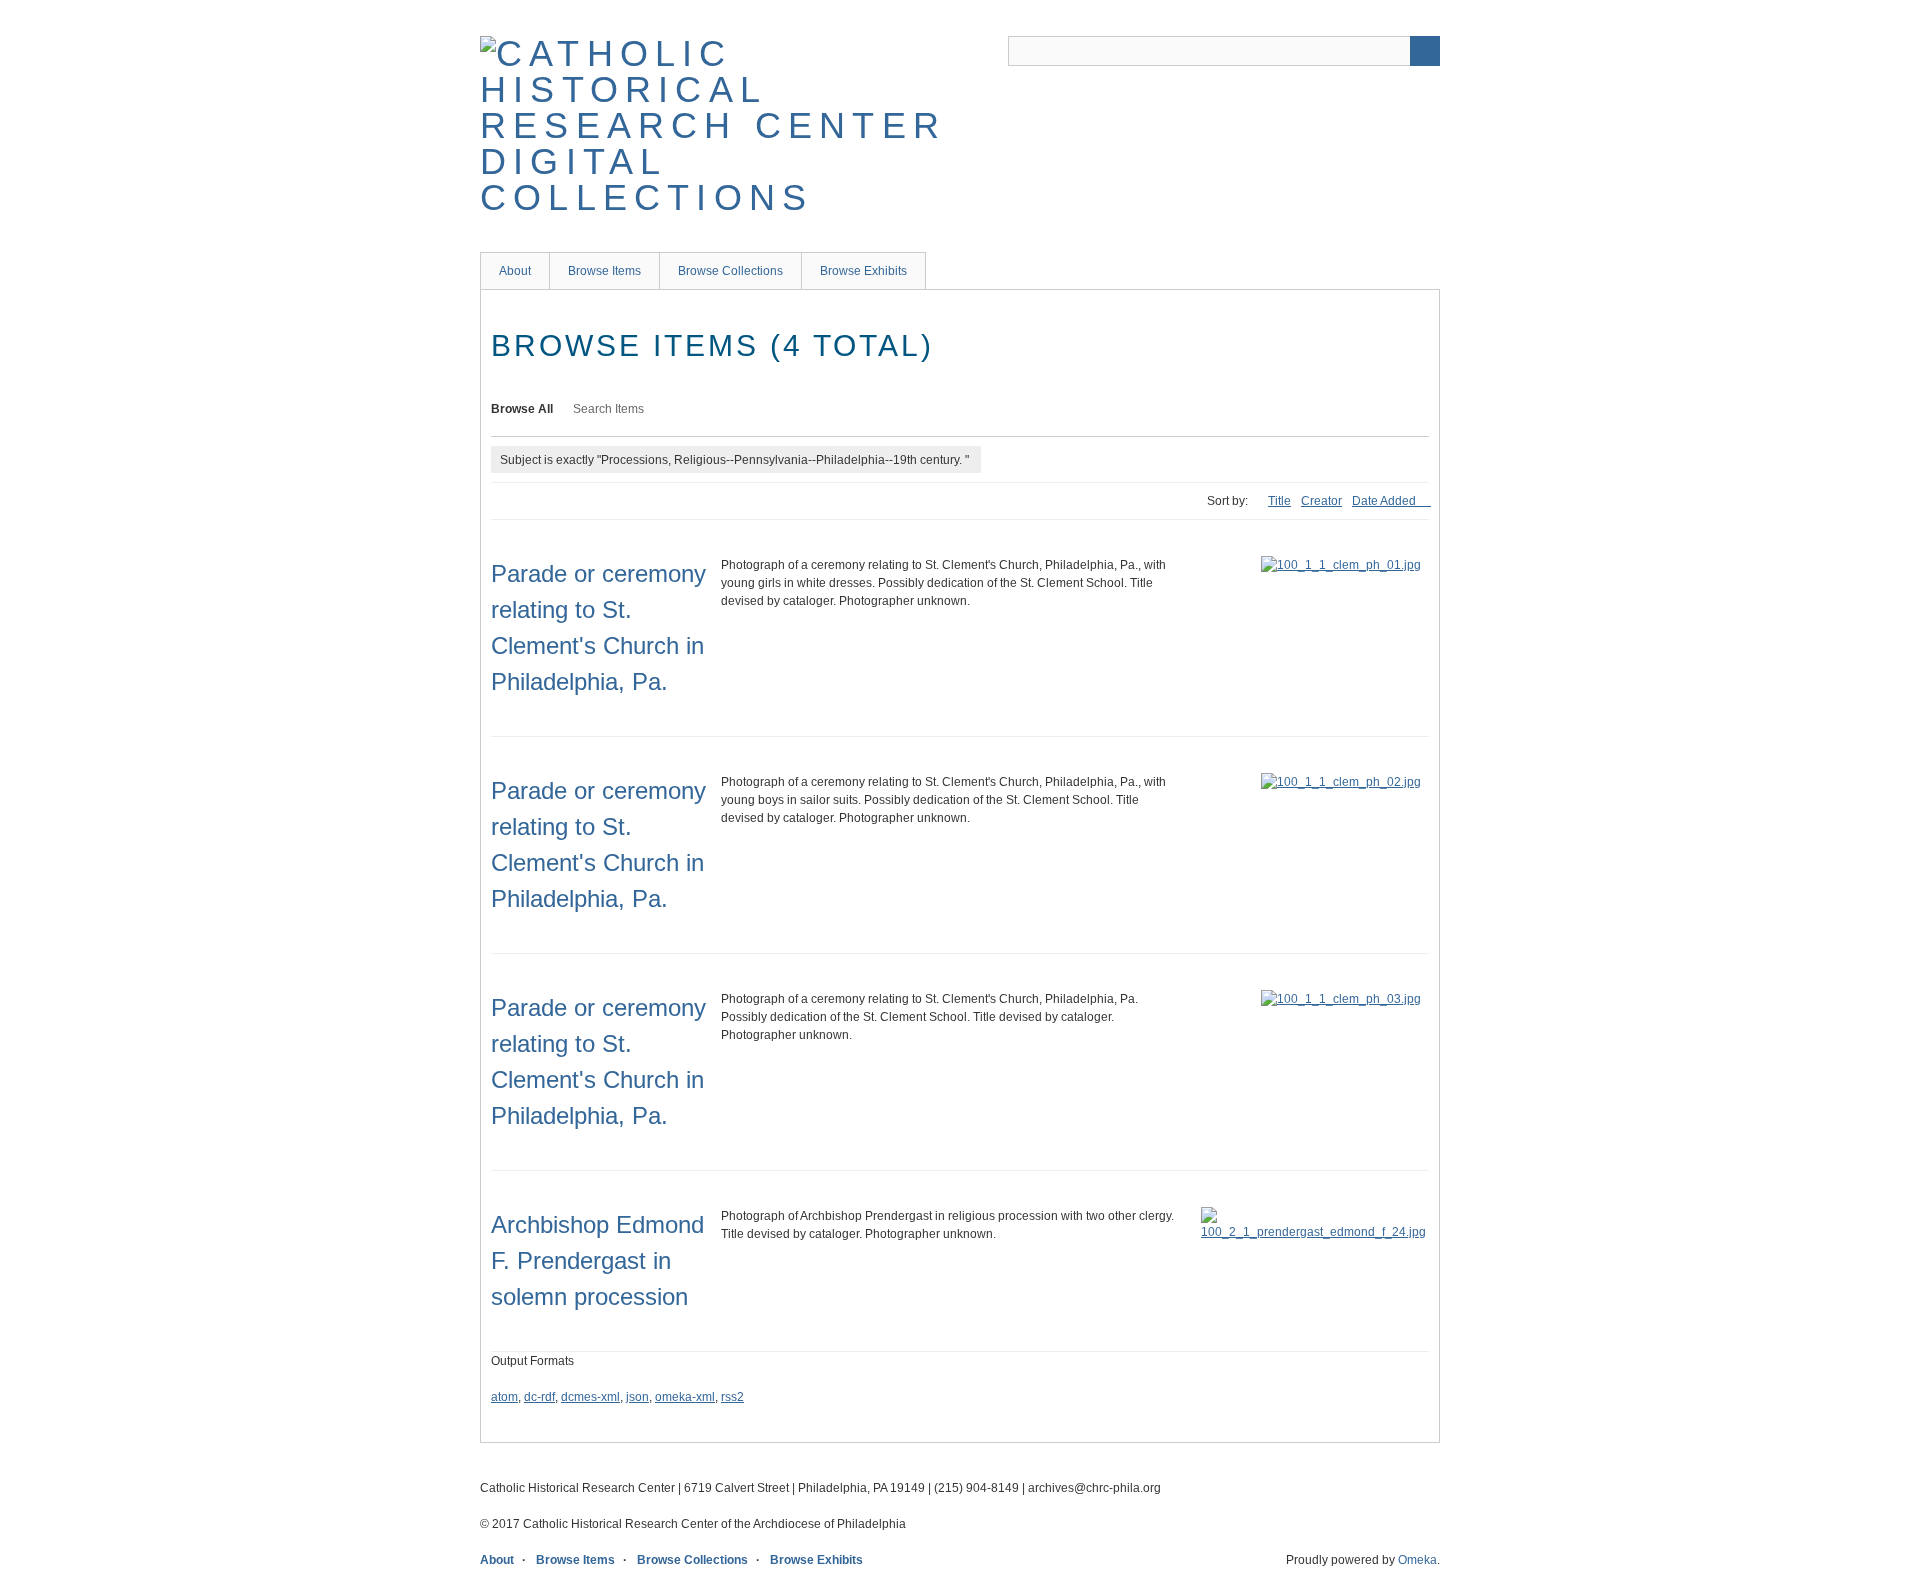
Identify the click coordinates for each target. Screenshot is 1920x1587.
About (515, 271)
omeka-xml (685, 1397)
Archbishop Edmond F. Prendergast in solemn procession (597, 1260)
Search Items (608, 409)
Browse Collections (730, 271)
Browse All (522, 409)
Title (1279, 501)
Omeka (1417, 1560)
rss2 (732, 1397)
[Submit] (1425, 51)
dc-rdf (539, 1397)
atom (504, 1397)
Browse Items (604, 271)
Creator (1321, 501)
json (637, 1397)
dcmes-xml (590, 1397)
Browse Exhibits (863, 271)
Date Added (1385, 501)
